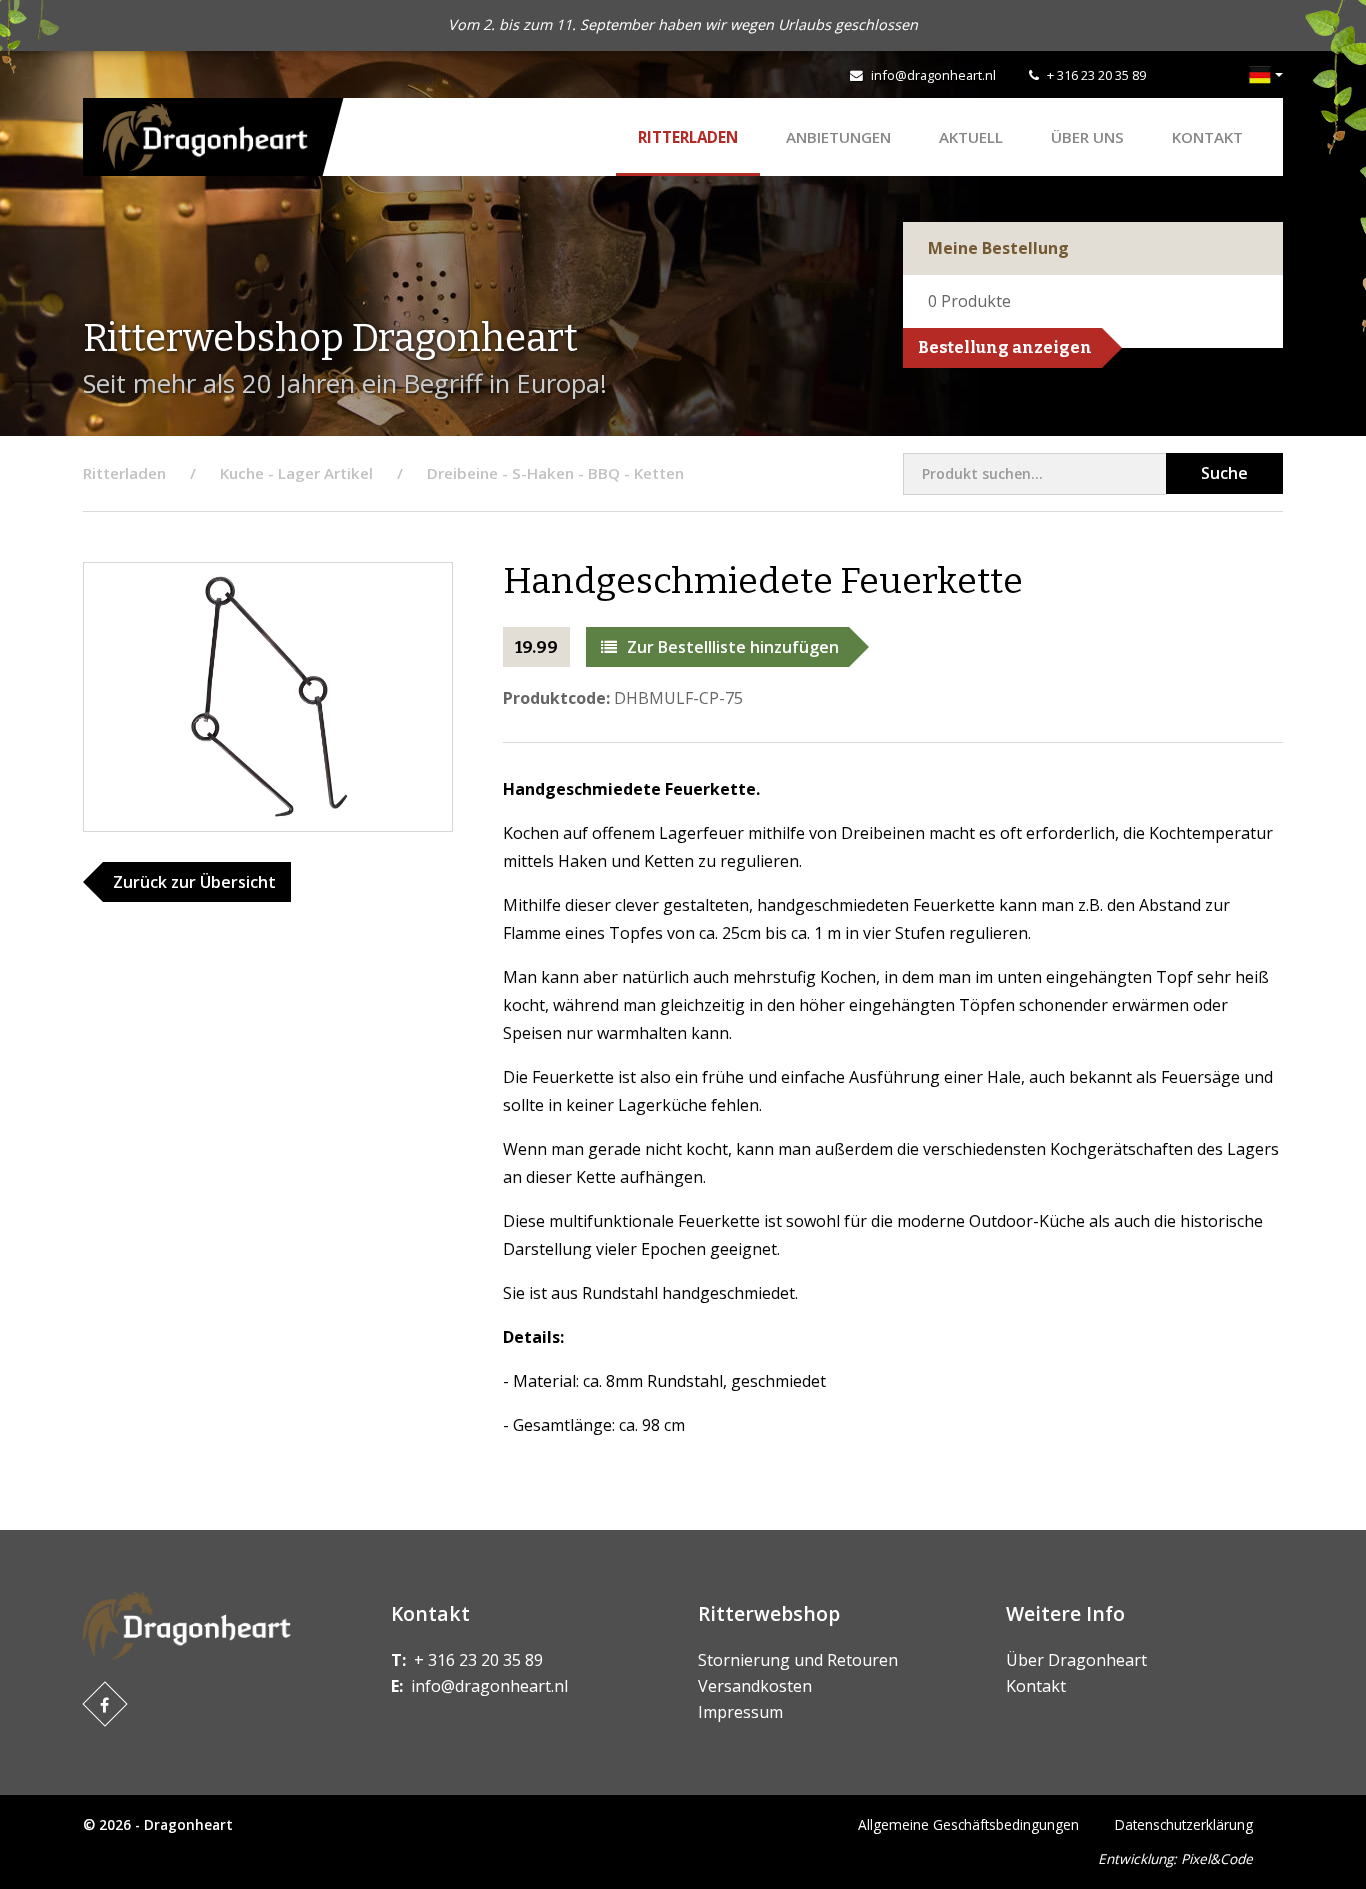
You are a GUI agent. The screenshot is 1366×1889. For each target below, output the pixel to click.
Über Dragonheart (1076, 1660)
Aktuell (971, 137)
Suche (1224, 473)
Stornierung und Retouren (798, 1660)
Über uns (1087, 137)
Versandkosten (755, 1686)
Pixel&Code (1217, 1858)
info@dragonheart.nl (933, 75)
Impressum (740, 1712)
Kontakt (1207, 137)
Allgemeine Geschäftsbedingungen (968, 1824)
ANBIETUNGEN (838, 137)
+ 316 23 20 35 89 (1096, 75)
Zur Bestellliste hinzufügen (733, 647)
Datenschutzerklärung (1184, 1824)
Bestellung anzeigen (1005, 347)
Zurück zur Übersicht (194, 882)
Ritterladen (688, 137)
